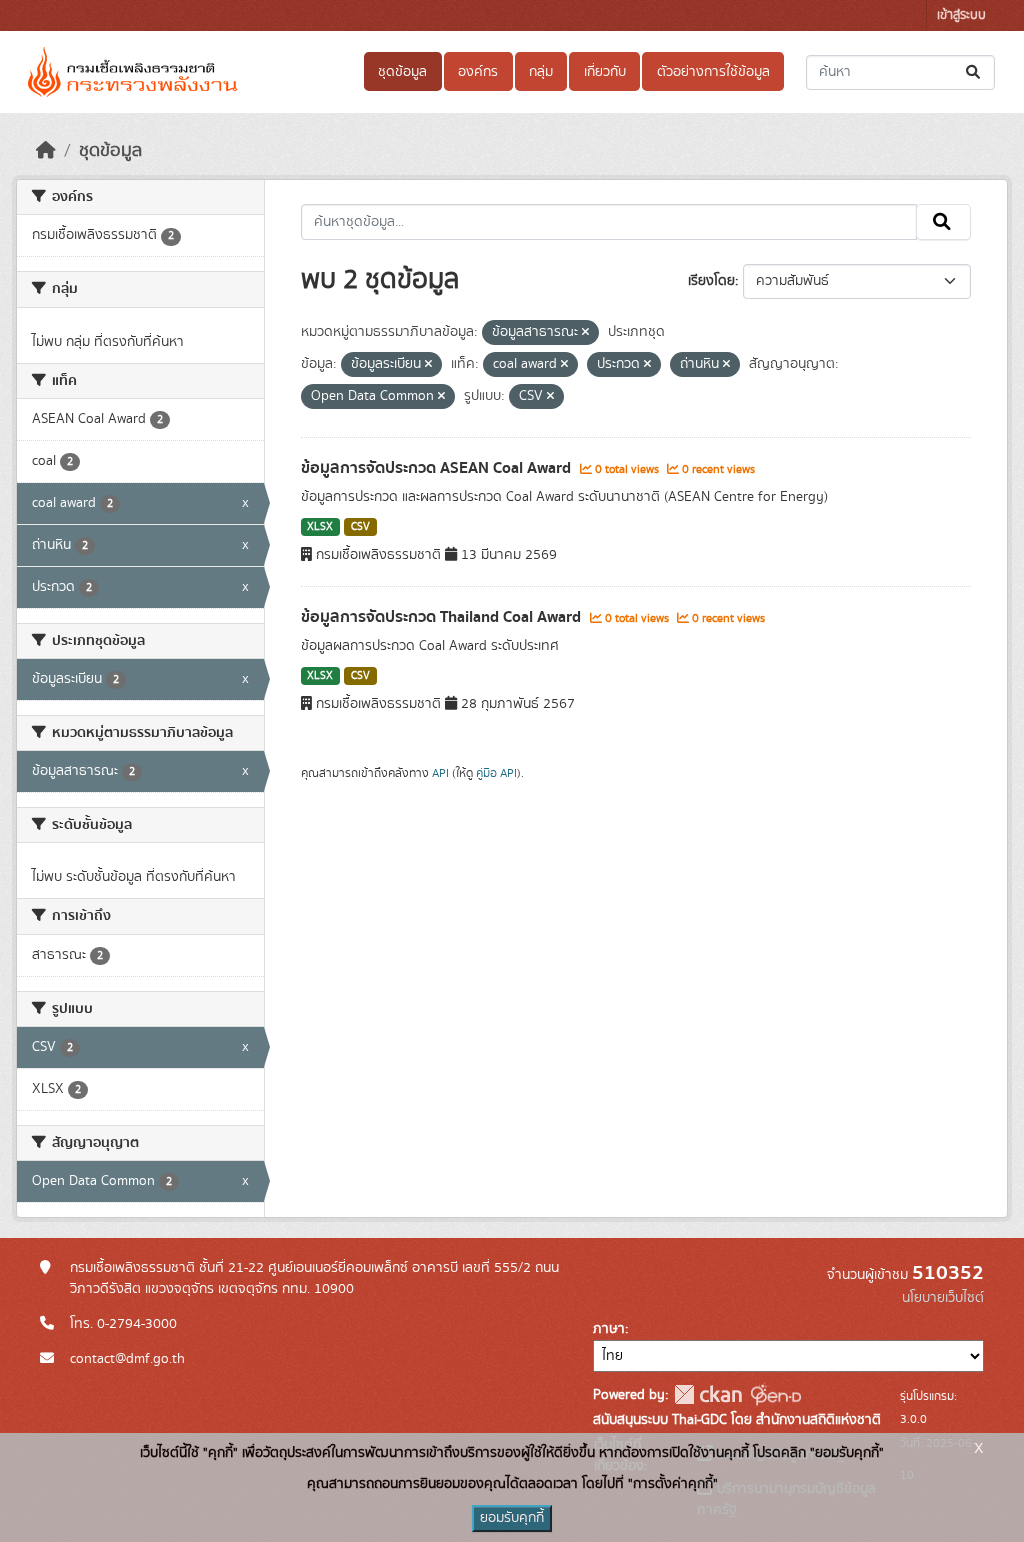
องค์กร (478, 72)
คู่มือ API (496, 773)
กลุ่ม (541, 72)
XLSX (320, 527)
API (440, 773)
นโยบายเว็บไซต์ (943, 1298)
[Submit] (974, 72)
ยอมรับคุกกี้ (512, 1518)
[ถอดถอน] (585, 333)
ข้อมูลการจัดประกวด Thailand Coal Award (443, 617)
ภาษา (609, 1329)
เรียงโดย (711, 281)
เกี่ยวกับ (605, 72)
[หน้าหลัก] (46, 151)
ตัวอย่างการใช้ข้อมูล (713, 72)
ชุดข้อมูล (402, 72)
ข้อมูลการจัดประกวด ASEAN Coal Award (438, 468)
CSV (360, 527)
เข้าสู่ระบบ (961, 15)
